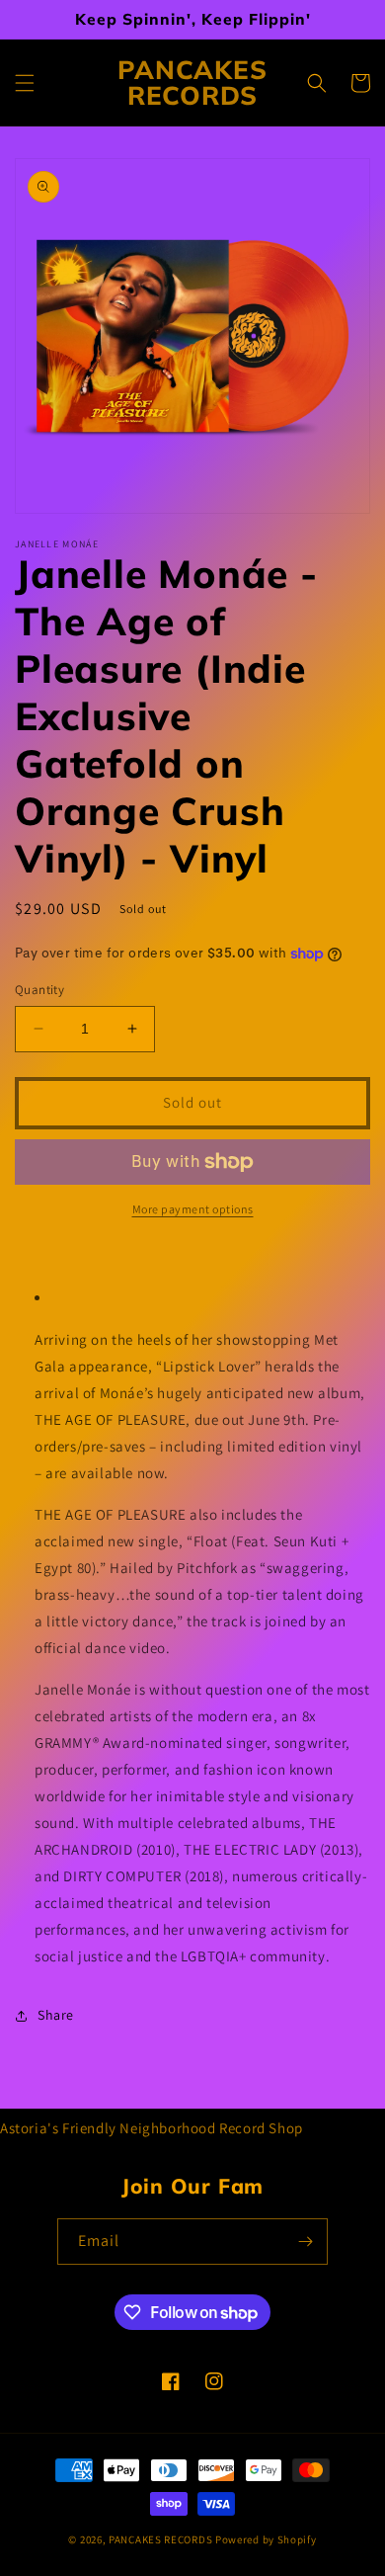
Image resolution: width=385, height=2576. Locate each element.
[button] (25, 83)
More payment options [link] (193, 1209)
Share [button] (56, 2015)
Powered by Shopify (266, 2539)
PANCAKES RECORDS (160, 2539)
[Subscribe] (305, 2242)
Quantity (39, 990)
